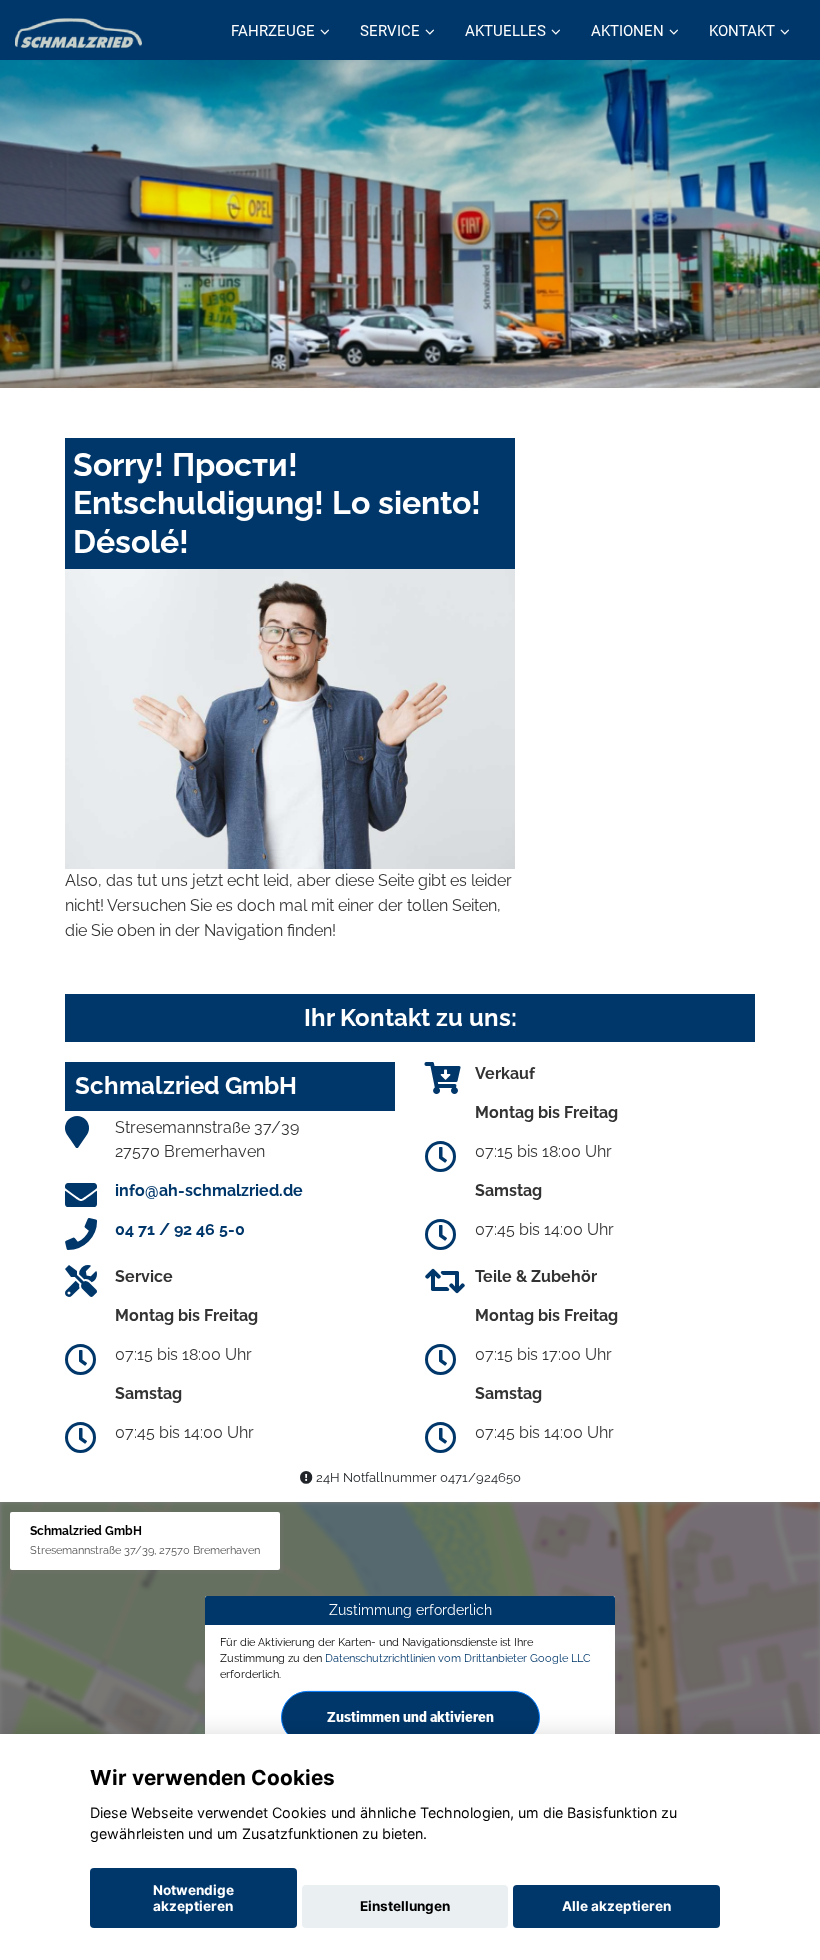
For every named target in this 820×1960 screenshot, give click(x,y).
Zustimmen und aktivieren (410, 1716)
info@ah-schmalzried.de (209, 1190)
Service (390, 31)
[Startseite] (78, 32)
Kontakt (742, 31)
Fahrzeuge (273, 31)
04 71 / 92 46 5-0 (180, 1229)
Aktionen (627, 31)
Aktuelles (505, 31)
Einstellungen (405, 1906)
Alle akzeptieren (616, 1906)
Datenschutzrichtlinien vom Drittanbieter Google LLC (458, 1658)
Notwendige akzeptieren (193, 1898)
